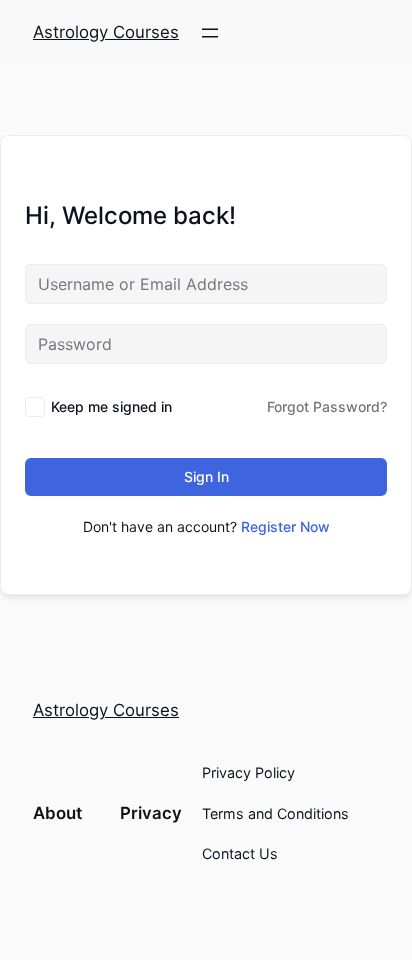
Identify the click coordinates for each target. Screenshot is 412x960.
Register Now (285, 526)
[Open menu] (210, 33)
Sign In (206, 476)
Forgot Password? (327, 406)
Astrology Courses (106, 32)
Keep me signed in (111, 406)
